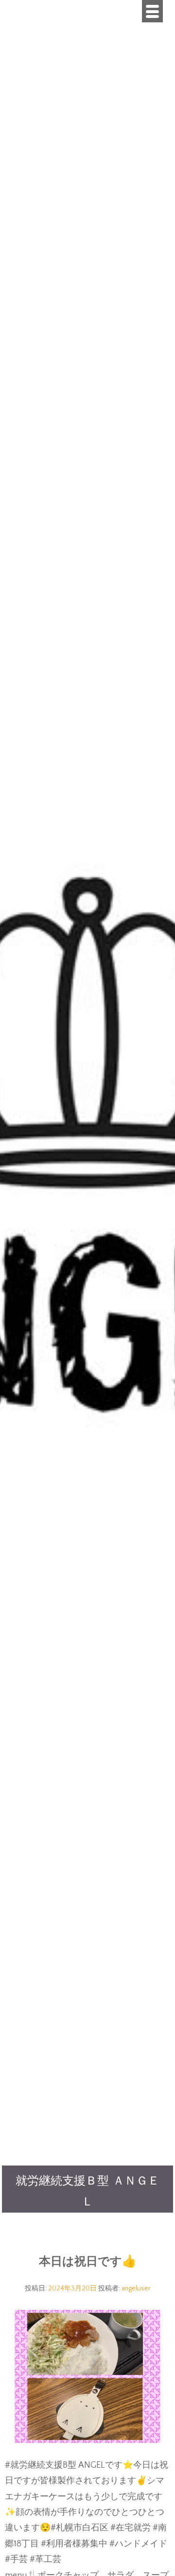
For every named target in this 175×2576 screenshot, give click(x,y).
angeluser (136, 2288)
